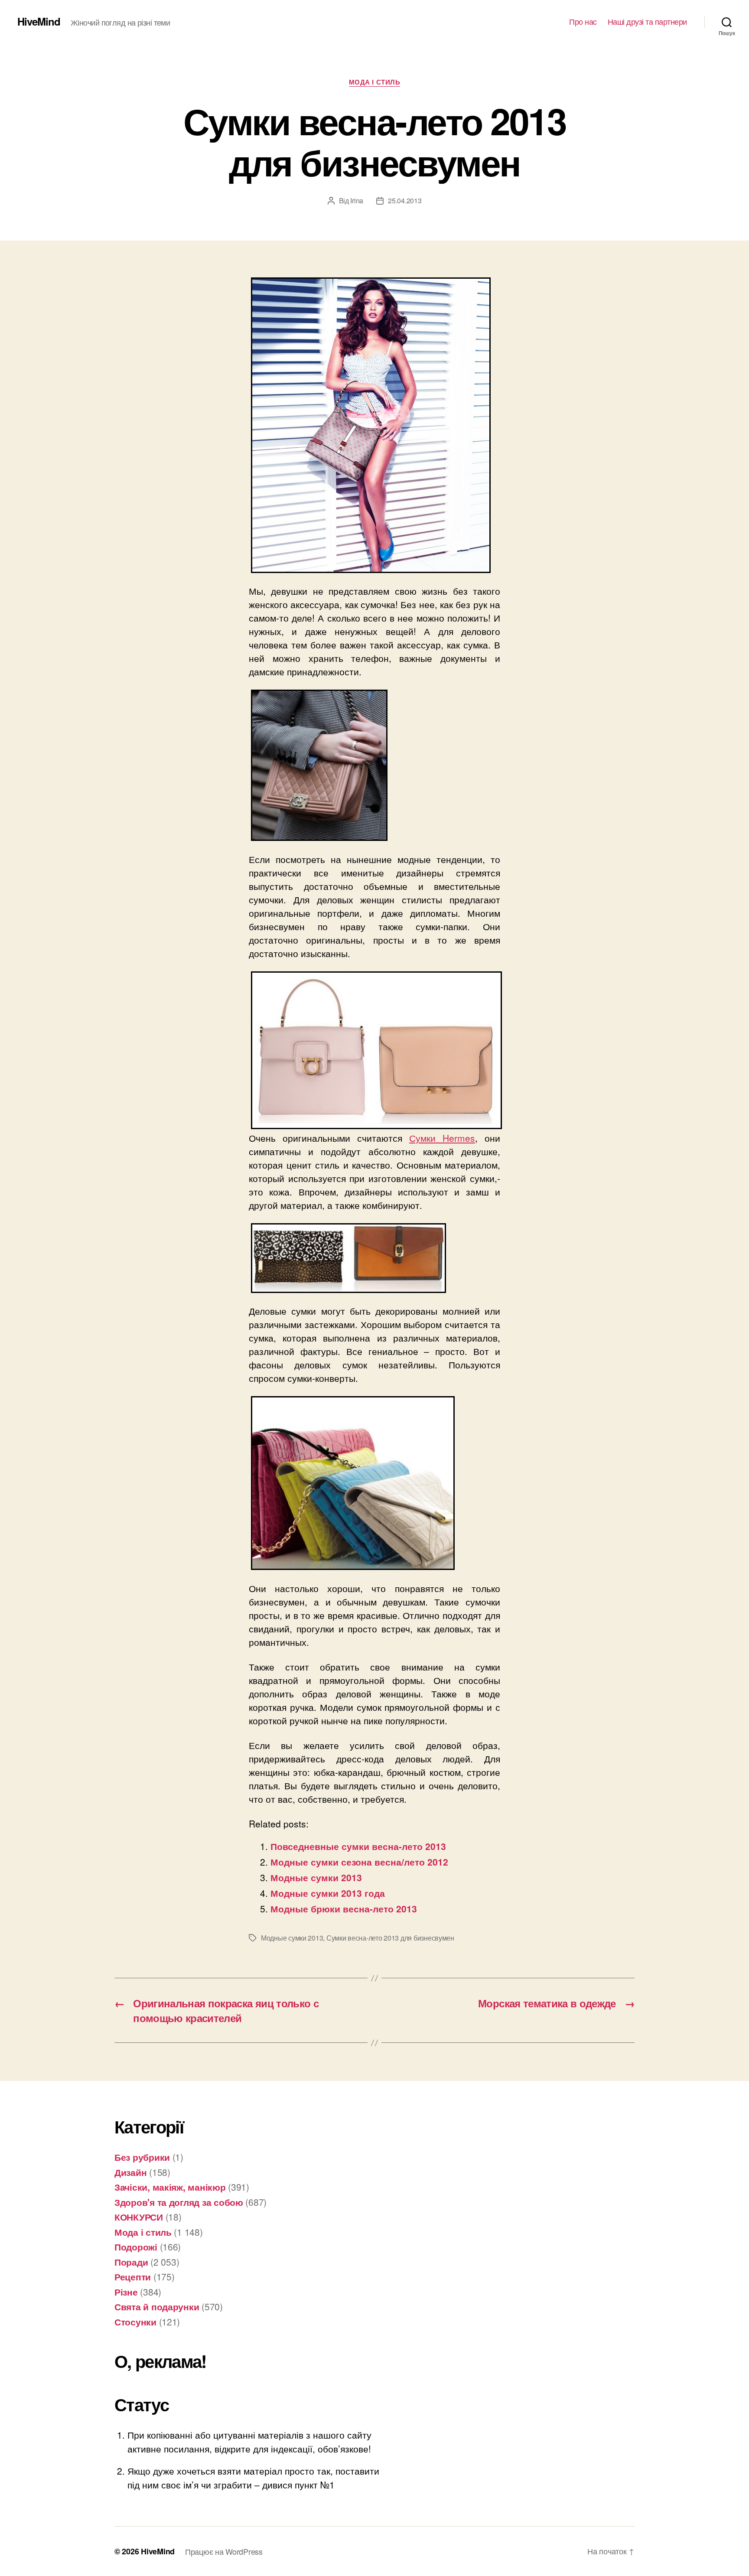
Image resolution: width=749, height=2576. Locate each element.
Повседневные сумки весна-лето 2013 (358, 1846)
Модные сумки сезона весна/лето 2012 (359, 1862)
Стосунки (135, 2322)
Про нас (583, 22)
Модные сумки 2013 (316, 1877)
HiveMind (39, 21)
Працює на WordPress (224, 2551)
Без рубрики (142, 2157)
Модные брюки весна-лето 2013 (344, 1908)
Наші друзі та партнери (647, 22)
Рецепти (133, 2276)
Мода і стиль (375, 82)
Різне (126, 2292)
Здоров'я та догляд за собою (179, 2202)
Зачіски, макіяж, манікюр (170, 2187)
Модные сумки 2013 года (328, 1893)
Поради (131, 2262)
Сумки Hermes (442, 1138)
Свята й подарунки (157, 2306)
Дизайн (130, 2172)
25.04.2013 (405, 200)
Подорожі (136, 2247)
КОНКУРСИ (139, 2217)
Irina (357, 200)
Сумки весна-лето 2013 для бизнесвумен (390, 1938)
